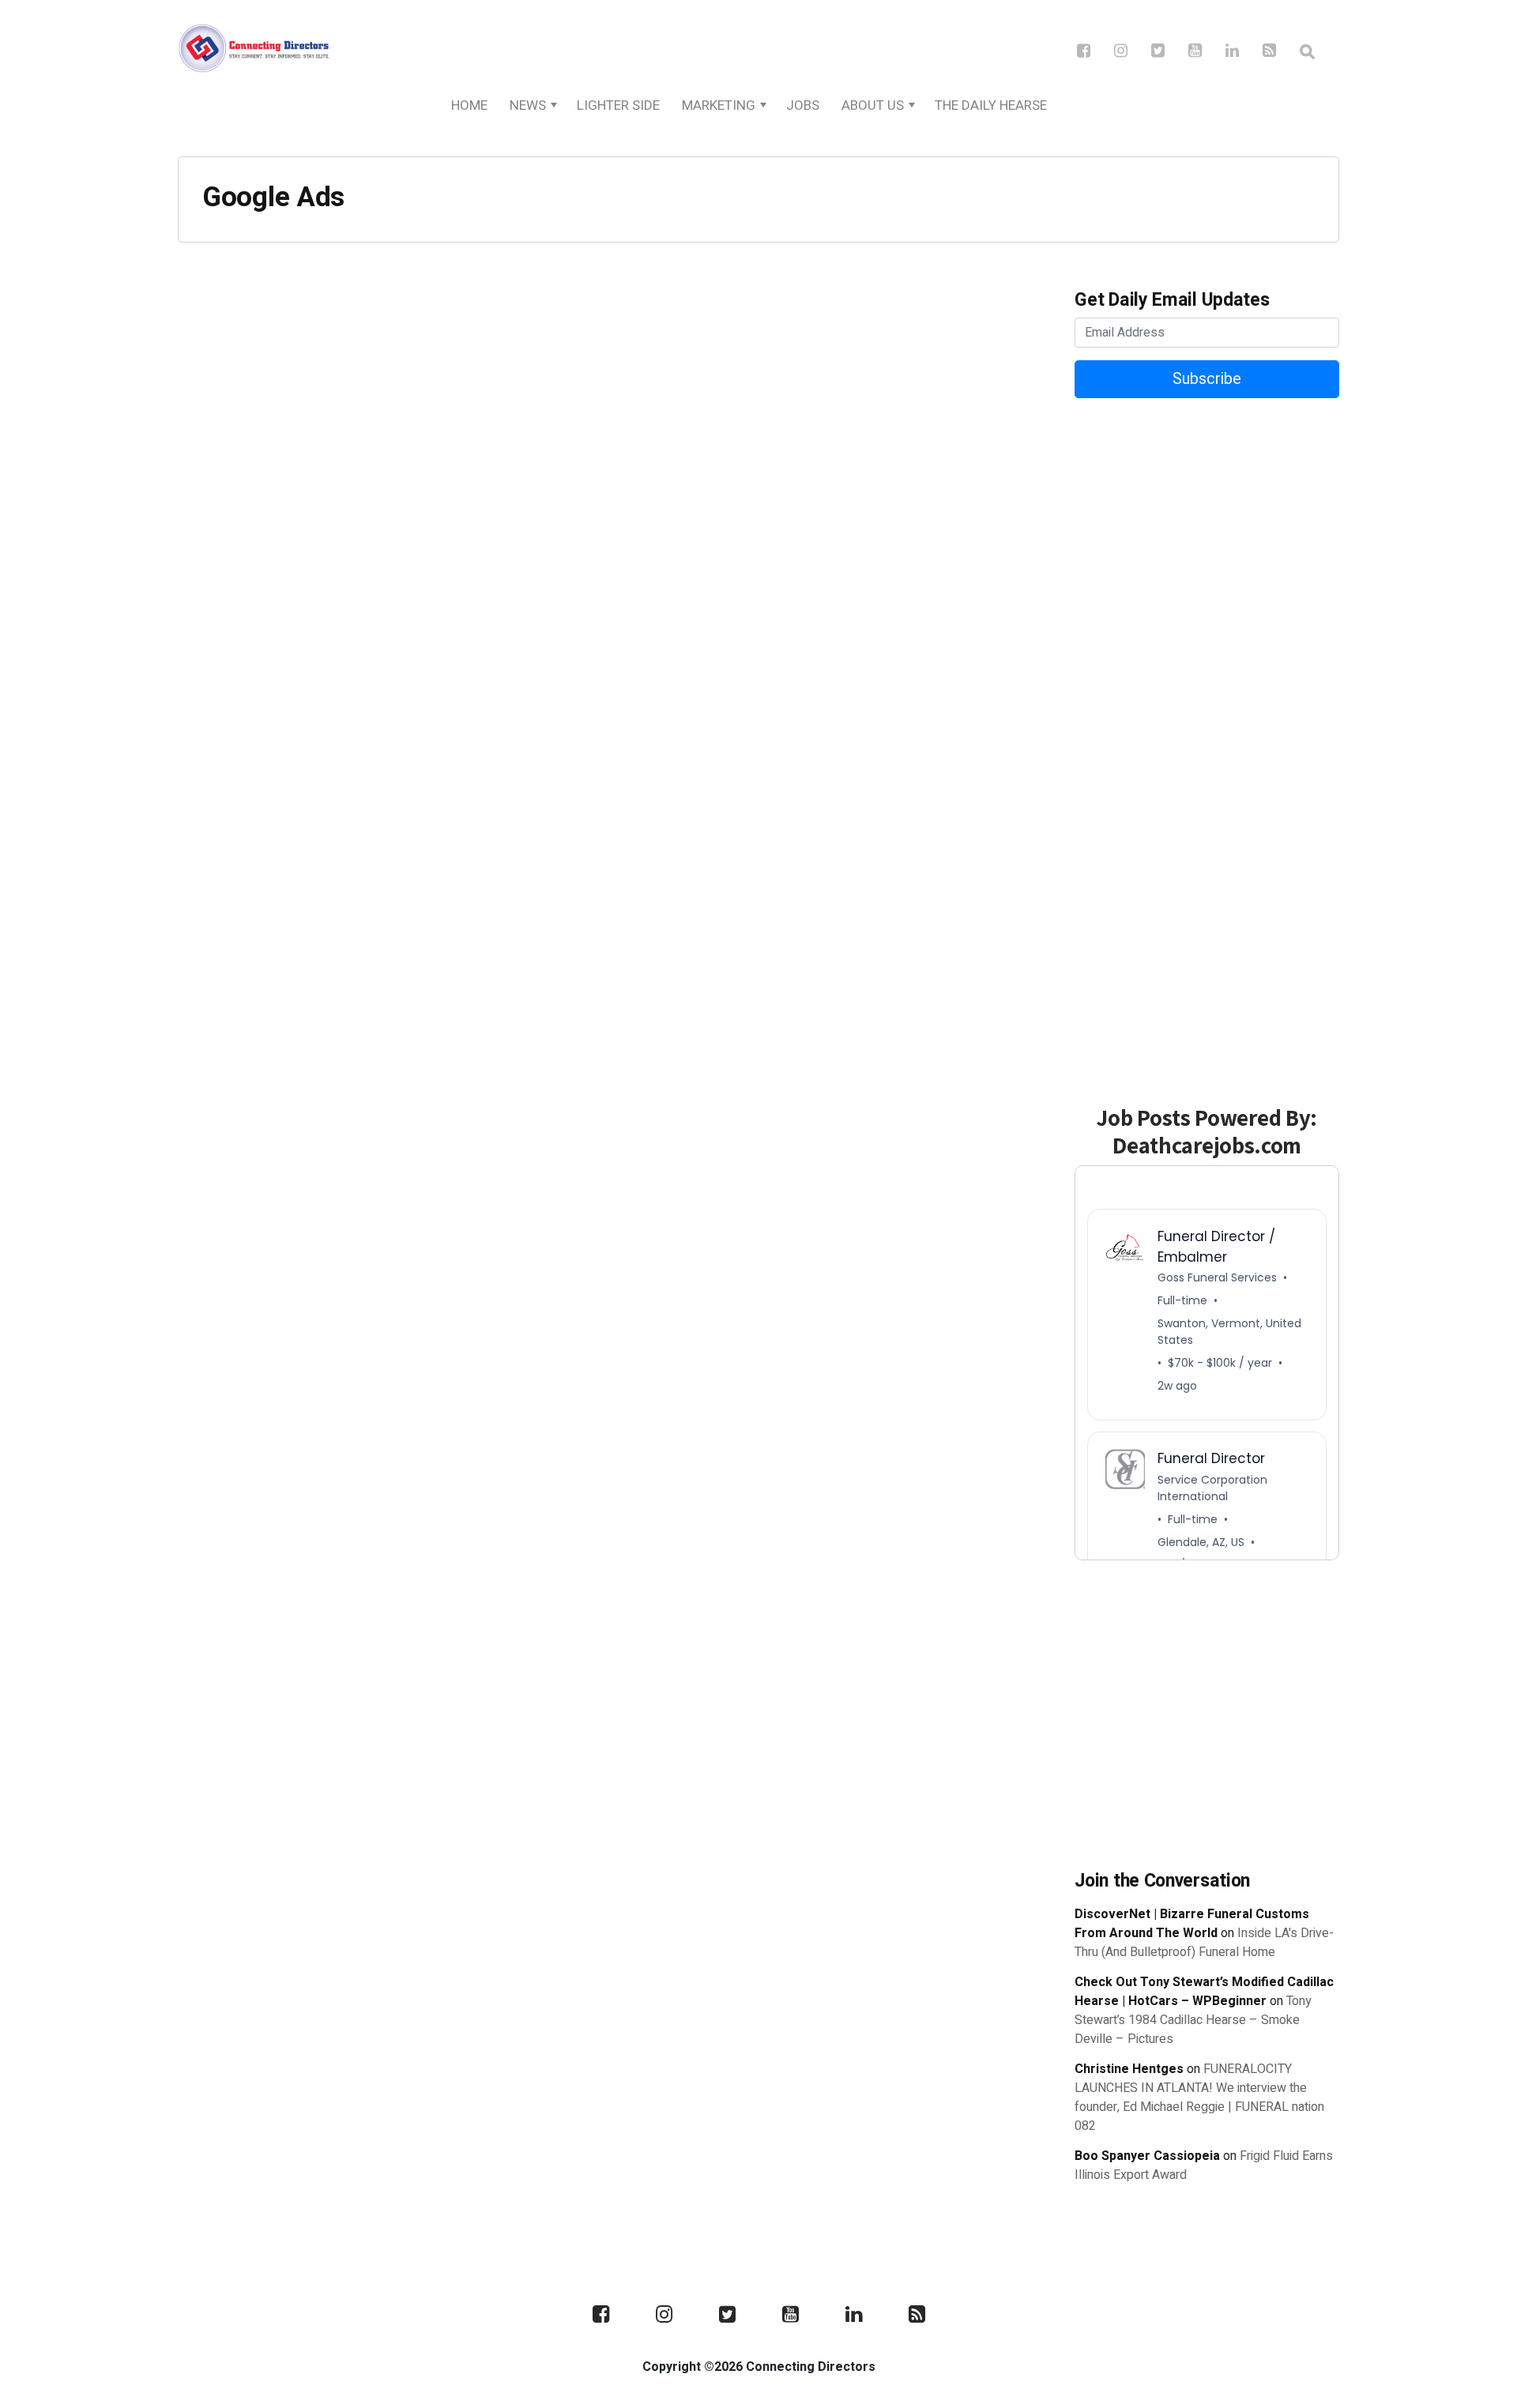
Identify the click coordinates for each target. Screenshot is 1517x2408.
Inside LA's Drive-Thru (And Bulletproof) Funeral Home (1204, 1943)
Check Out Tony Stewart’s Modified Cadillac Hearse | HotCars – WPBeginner (1204, 1992)
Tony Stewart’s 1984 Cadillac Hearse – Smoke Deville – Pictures (1193, 2020)
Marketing (719, 105)
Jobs (803, 105)
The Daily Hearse (991, 105)
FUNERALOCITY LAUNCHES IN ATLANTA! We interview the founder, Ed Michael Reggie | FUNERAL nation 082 (1199, 2098)
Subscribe (1207, 379)
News (528, 105)
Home (469, 105)
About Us (873, 105)
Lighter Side (618, 105)
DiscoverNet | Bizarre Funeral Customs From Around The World (1192, 1924)
